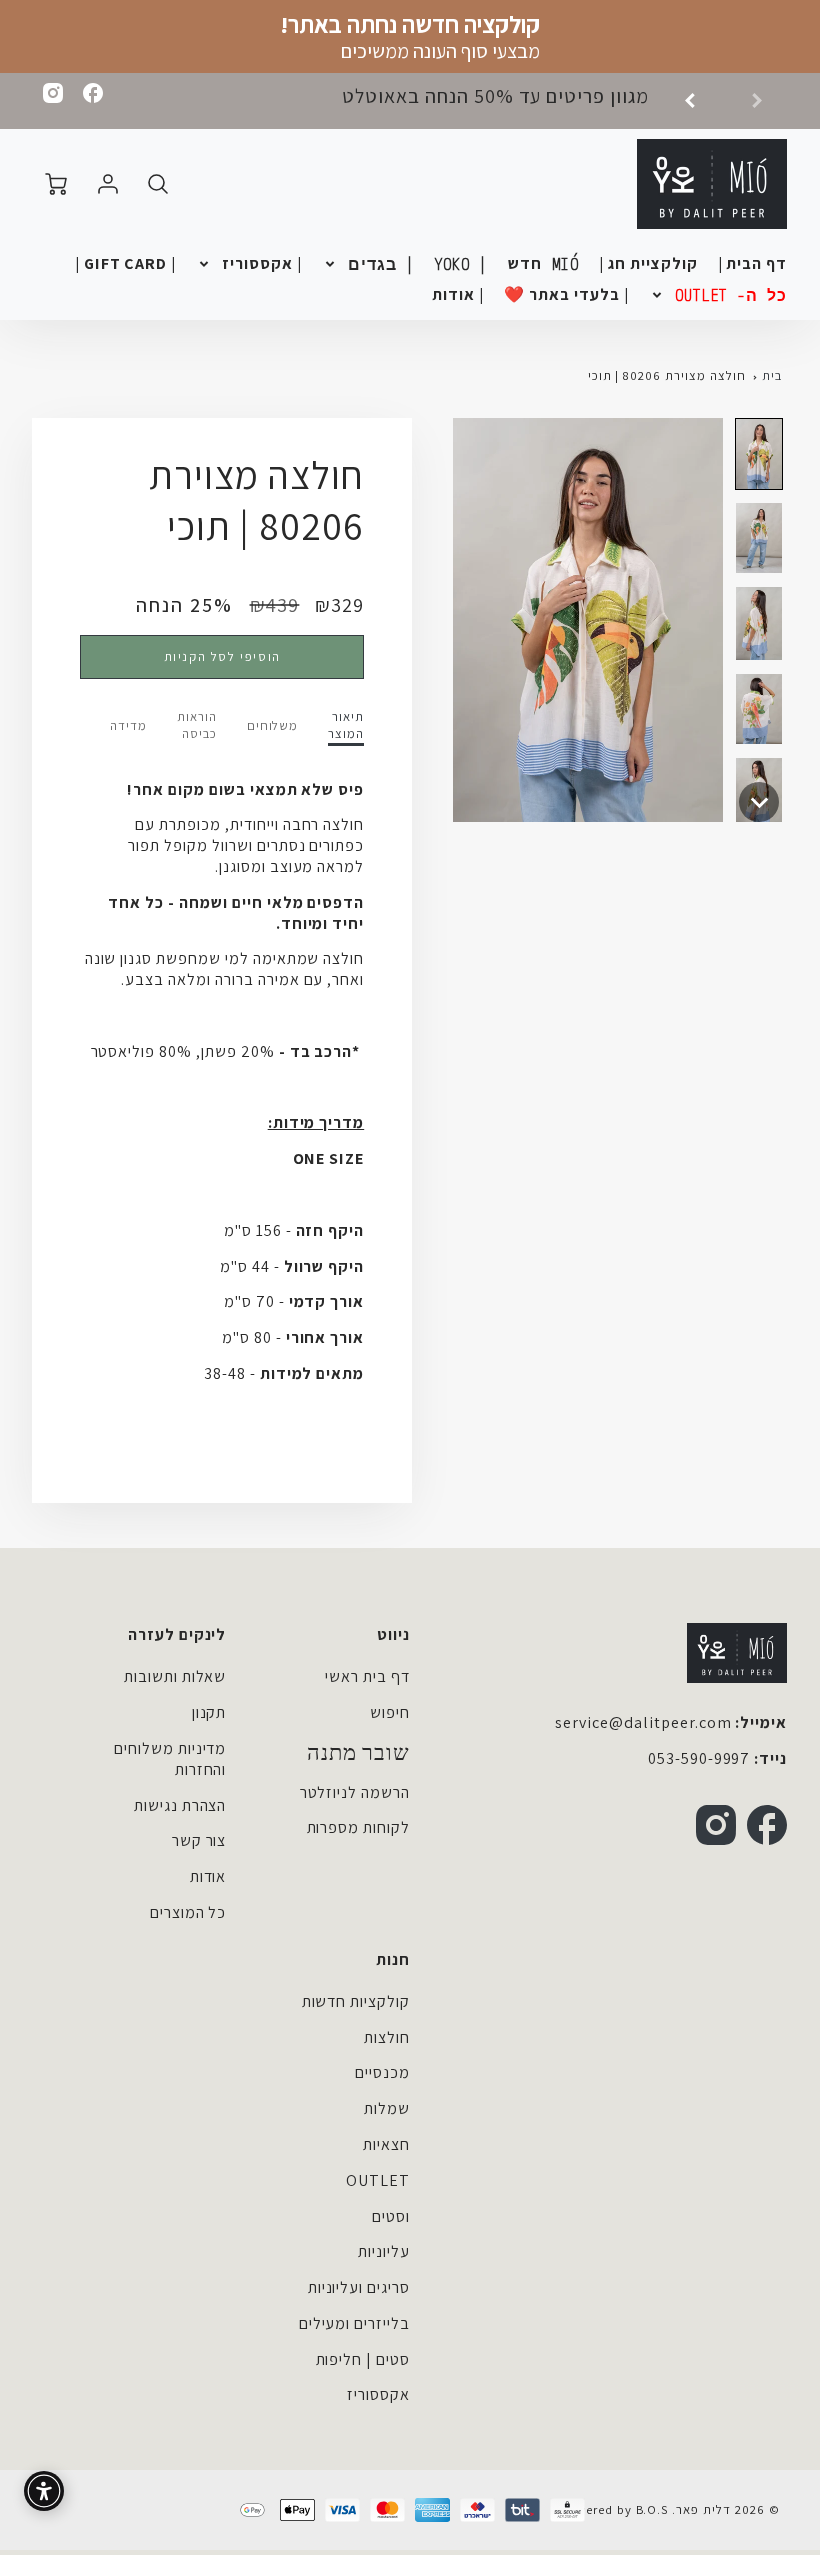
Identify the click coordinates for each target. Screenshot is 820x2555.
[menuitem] (753, 264)
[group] (537, 101)
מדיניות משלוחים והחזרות (170, 1759)
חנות (393, 1959)
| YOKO (462, 264)
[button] (759, 454)
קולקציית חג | (648, 264)
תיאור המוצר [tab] (346, 725)
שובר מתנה (358, 1753)
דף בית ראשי (367, 1676)
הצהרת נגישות (180, 1805)
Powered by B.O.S (613, 2509)
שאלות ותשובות (175, 1676)
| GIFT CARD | (125, 264)
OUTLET (378, 2180)
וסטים (391, 2216)
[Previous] (697, 101)
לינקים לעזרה (177, 1634)
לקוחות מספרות (358, 1827)
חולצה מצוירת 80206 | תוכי (667, 375)
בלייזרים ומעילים (354, 2323)
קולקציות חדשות (356, 2001)
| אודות (458, 295)
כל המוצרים (188, 1912)
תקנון (209, 1712)
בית (772, 375)
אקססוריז (378, 2394)
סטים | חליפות (363, 2359)
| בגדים (381, 264)
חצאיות (386, 2144)
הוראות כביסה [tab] (197, 725)
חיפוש (390, 1712)
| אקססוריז (262, 264)
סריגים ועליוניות (359, 2287)
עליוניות (384, 2251)
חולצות (387, 2037)
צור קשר (199, 1840)
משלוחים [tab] (273, 726)
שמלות (387, 2108)
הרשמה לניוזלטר (355, 1792)
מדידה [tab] (128, 726)
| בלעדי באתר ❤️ (566, 295)
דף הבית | (753, 264)
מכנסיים (382, 2072)
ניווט (393, 1634)
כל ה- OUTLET (731, 295)
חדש (543, 264)
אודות (208, 1876)
